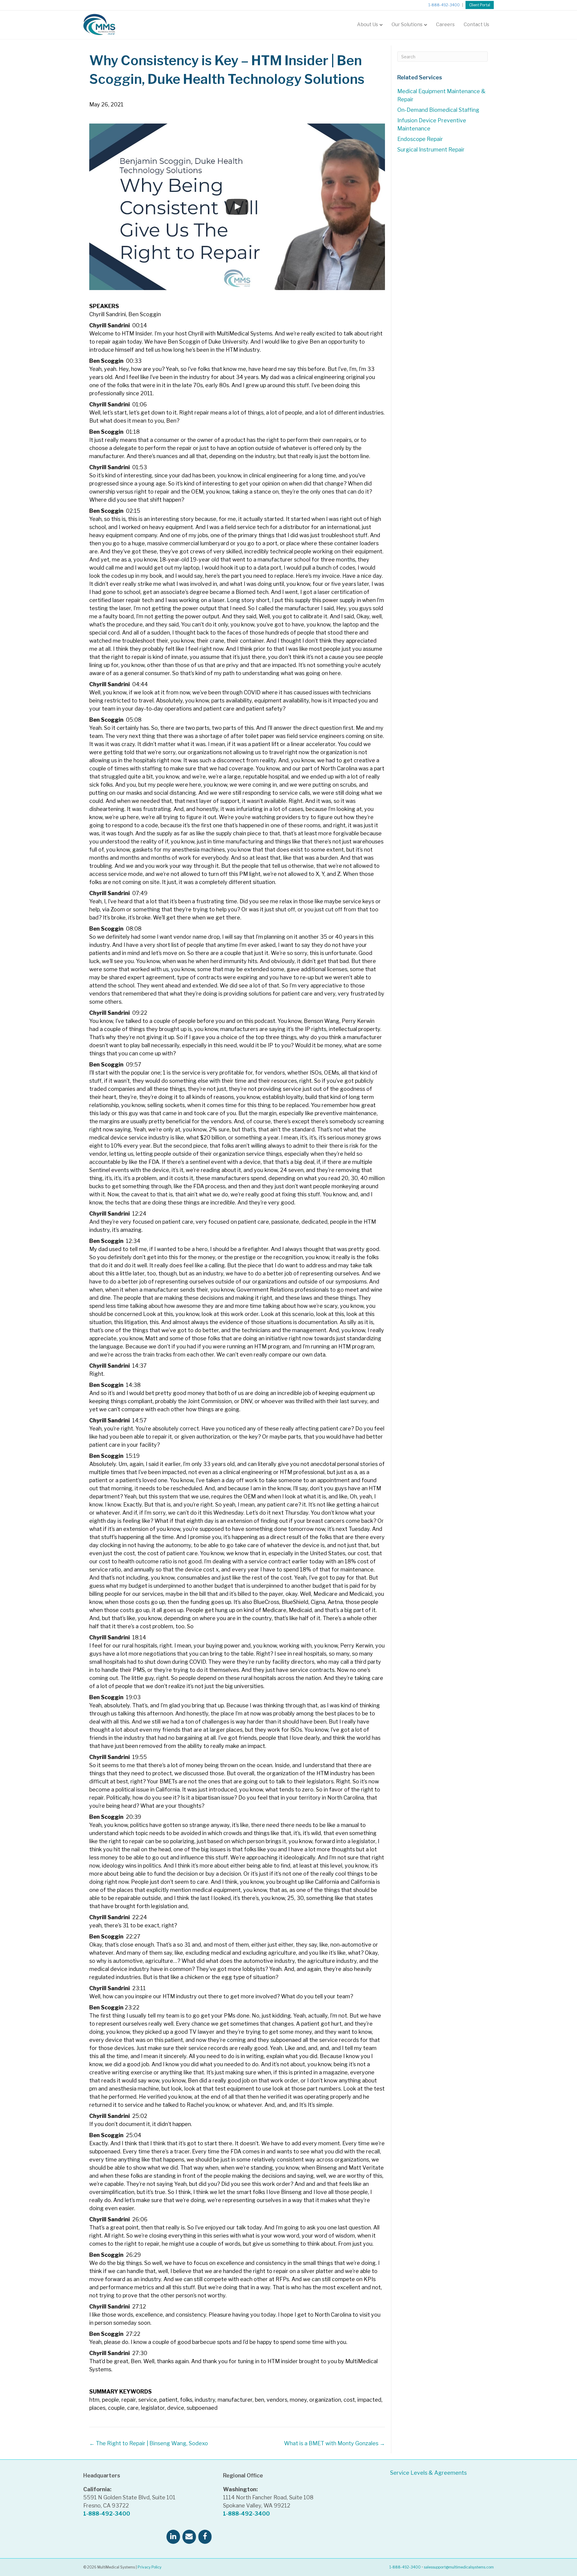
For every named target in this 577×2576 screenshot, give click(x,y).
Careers (445, 24)
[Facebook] (205, 2537)
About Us (368, 24)
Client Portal (480, 5)
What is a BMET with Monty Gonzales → (334, 2443)
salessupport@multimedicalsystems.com (459, 2567)
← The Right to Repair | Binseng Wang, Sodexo (149, 2443)
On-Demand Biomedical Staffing (438, 110)
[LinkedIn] (173, 2537)
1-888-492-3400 (444, 5)
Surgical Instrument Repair (431, 150)
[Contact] (189, 2537)
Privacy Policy (150, 2567)
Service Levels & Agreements (428, 2473)
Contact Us (476, 24)
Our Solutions (407, 24)
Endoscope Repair (420, 139)
